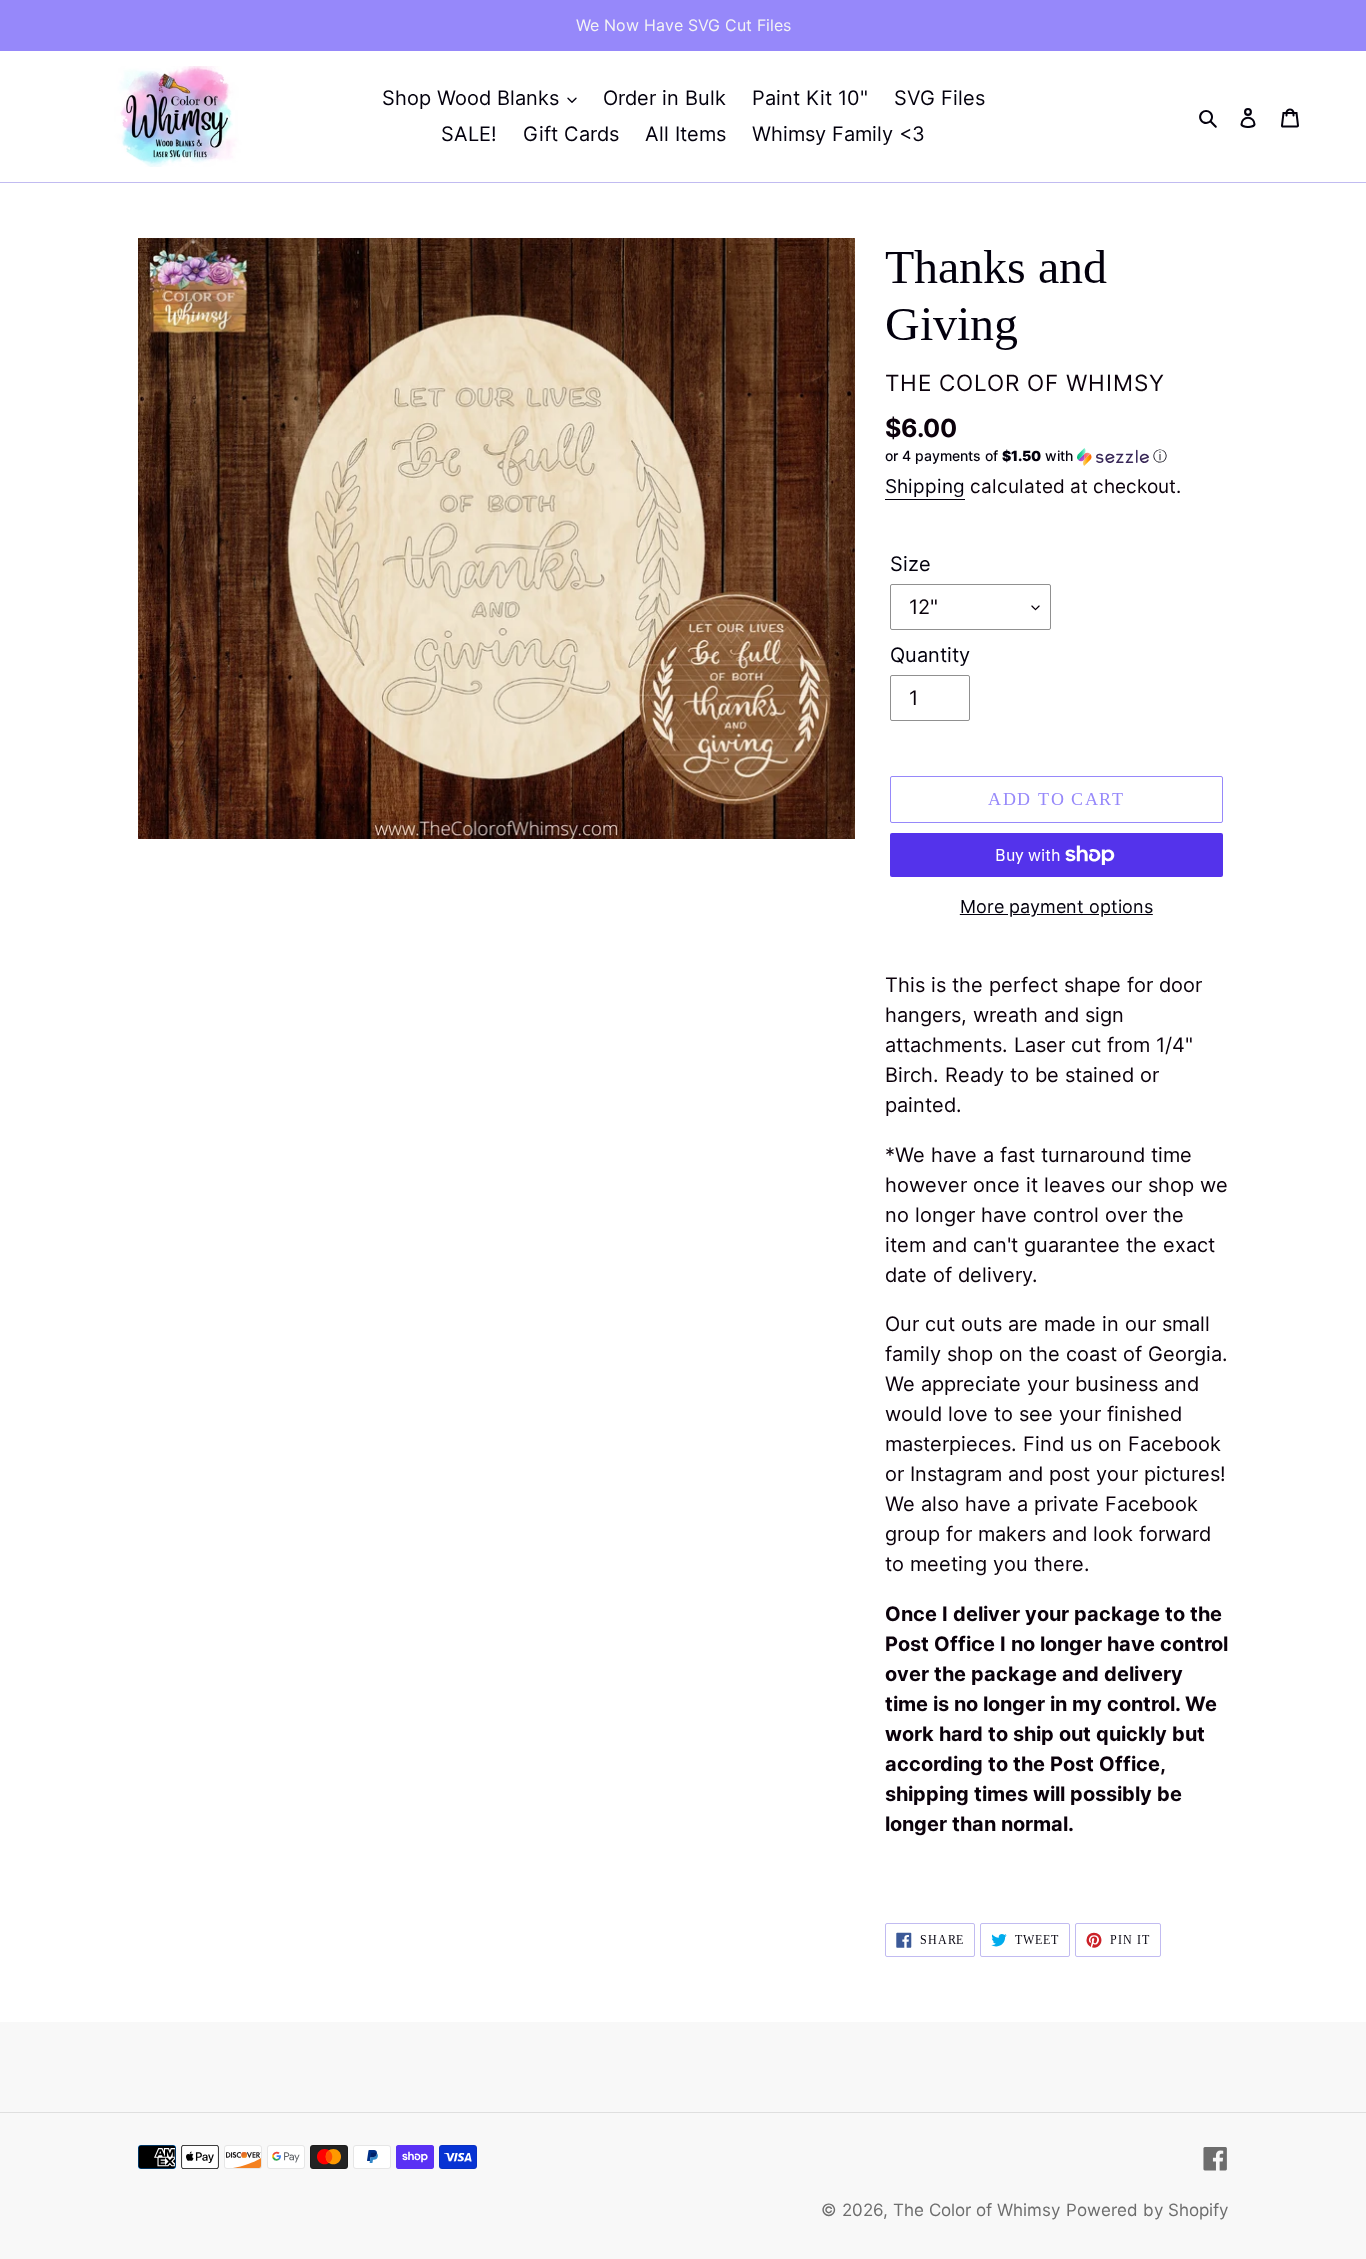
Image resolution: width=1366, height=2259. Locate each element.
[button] (1026, 456)
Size (910, 564)
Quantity (930, 655)
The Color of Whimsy (976, 2210)
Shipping (925, 486)
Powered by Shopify (1147, 2210)
